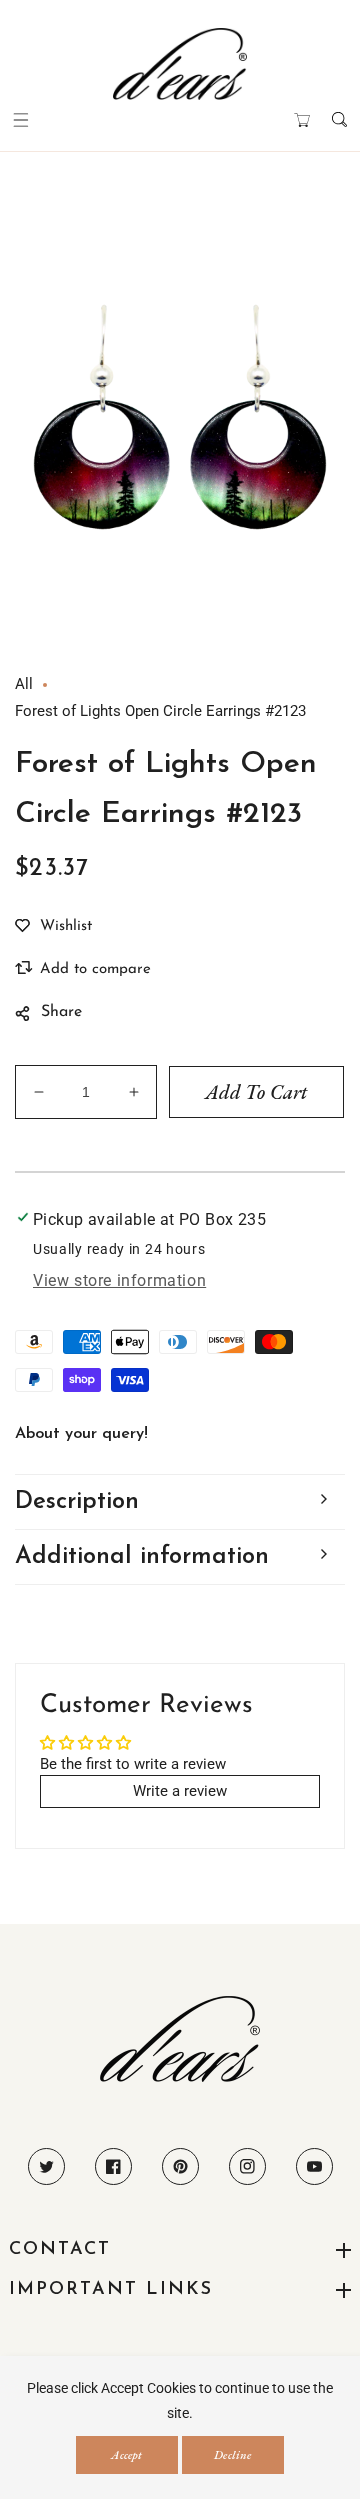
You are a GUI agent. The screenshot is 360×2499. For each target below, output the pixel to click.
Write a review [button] (180, 1791)
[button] (20, 119)
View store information (119, 1280)
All (24, 684)
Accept (126, 2455)
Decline (232, 2455)
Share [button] (61, 1012)
